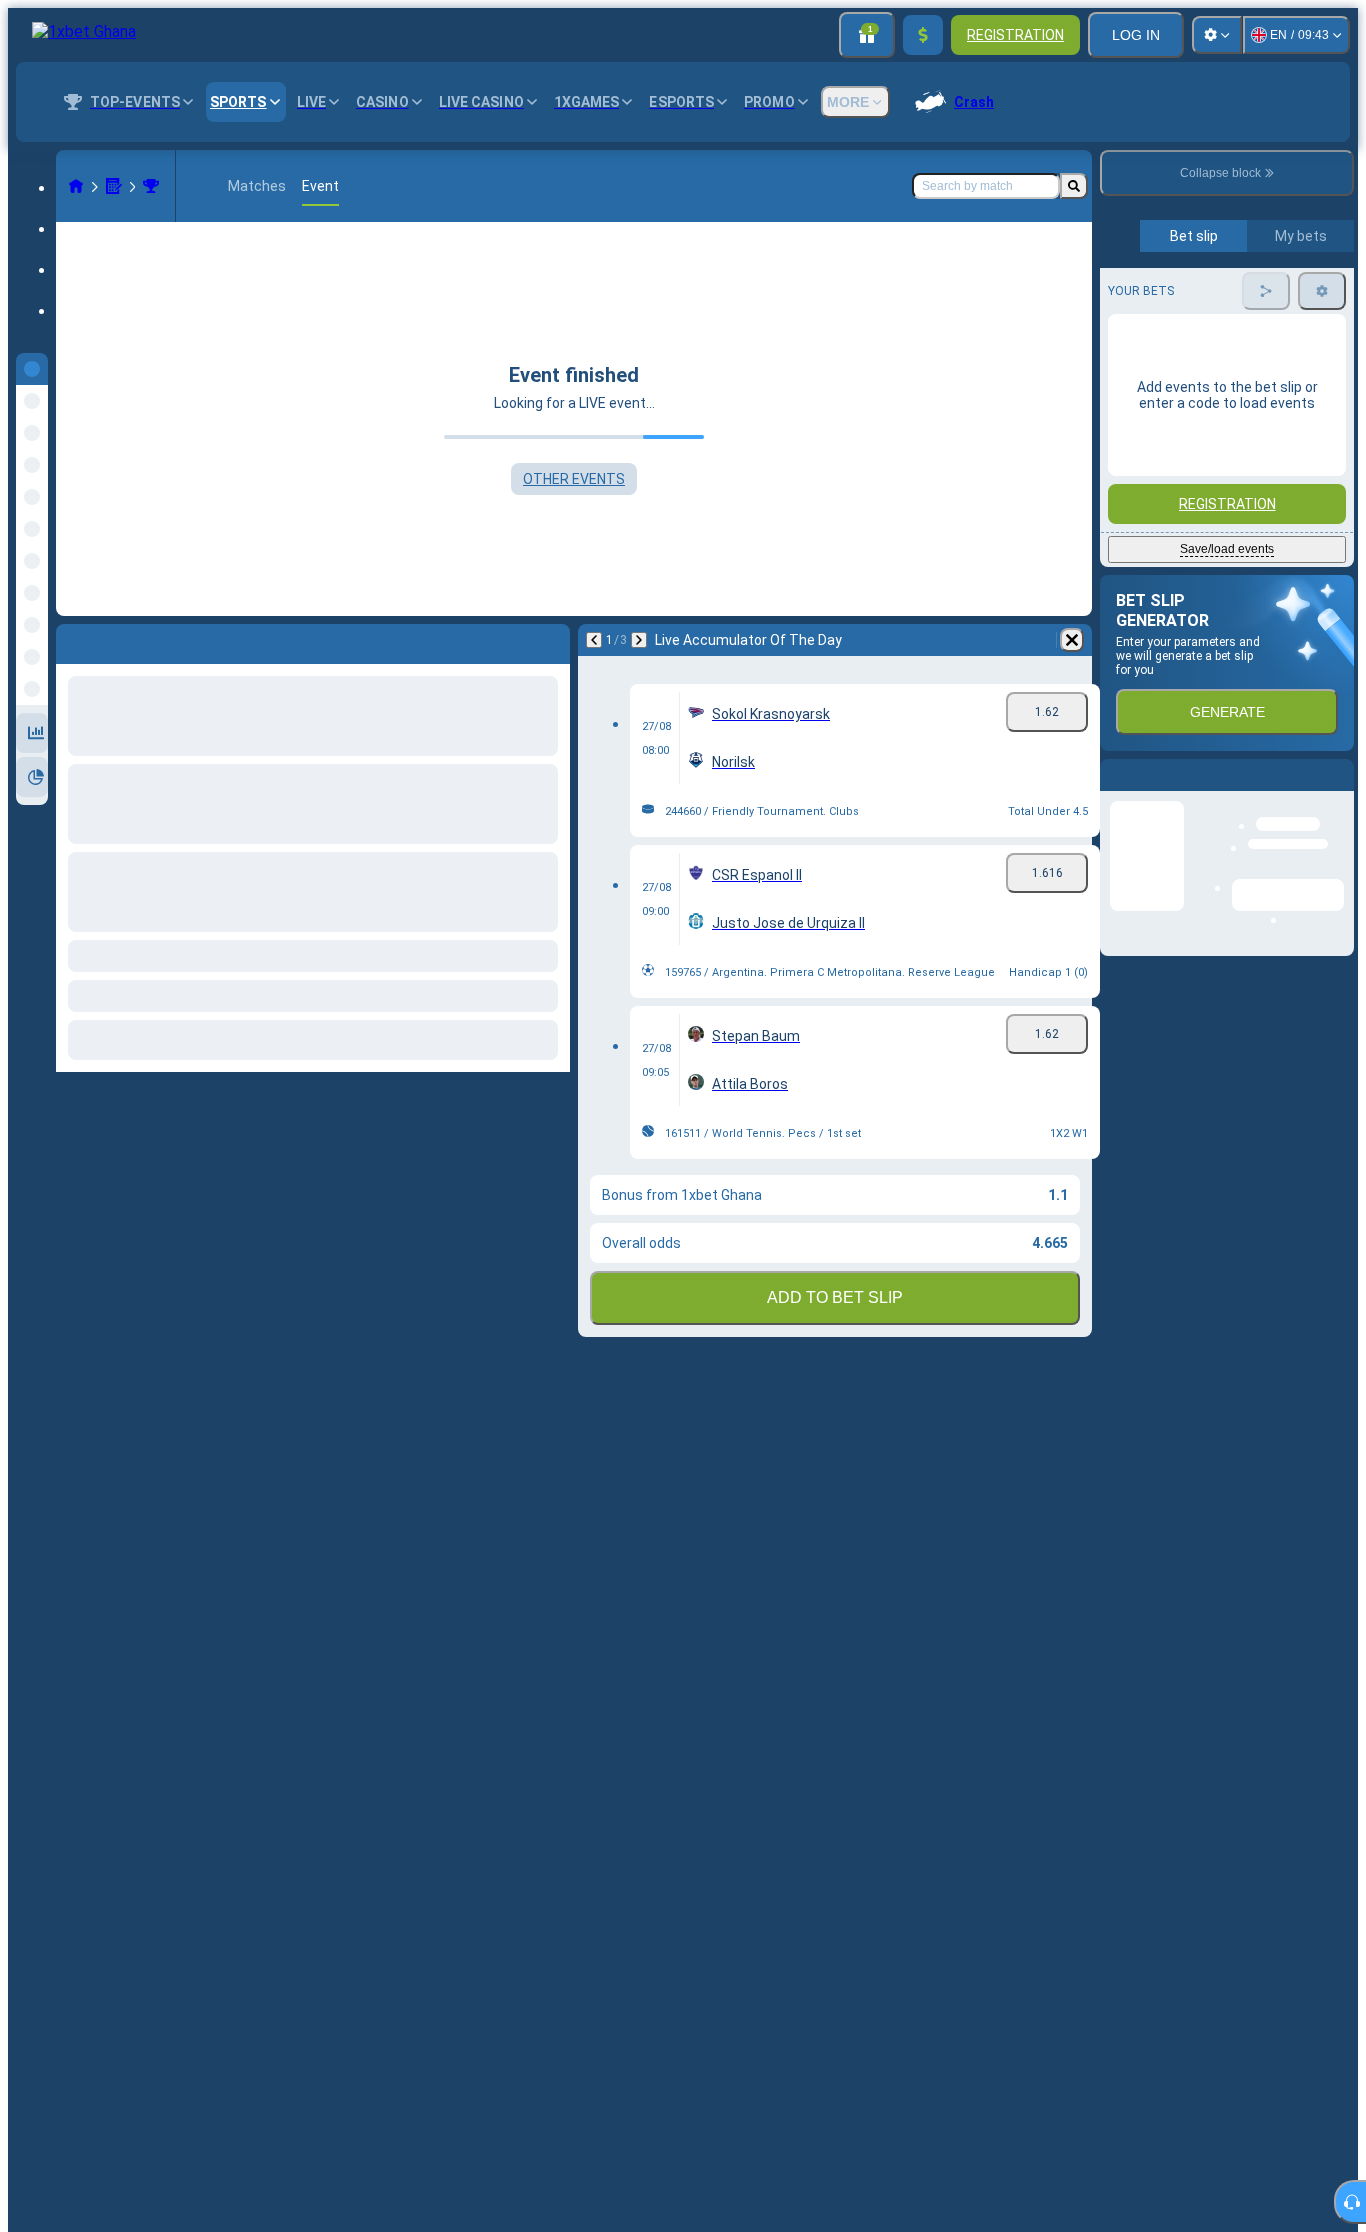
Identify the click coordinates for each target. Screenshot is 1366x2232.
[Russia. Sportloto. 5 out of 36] (151, 186)
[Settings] (1217, 35)
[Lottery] (114, 186)
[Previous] (594, 640)
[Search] (1074, 186)
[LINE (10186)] (76, 186)
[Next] (639, 640)
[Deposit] (923, 35)
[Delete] (1072, 640)
